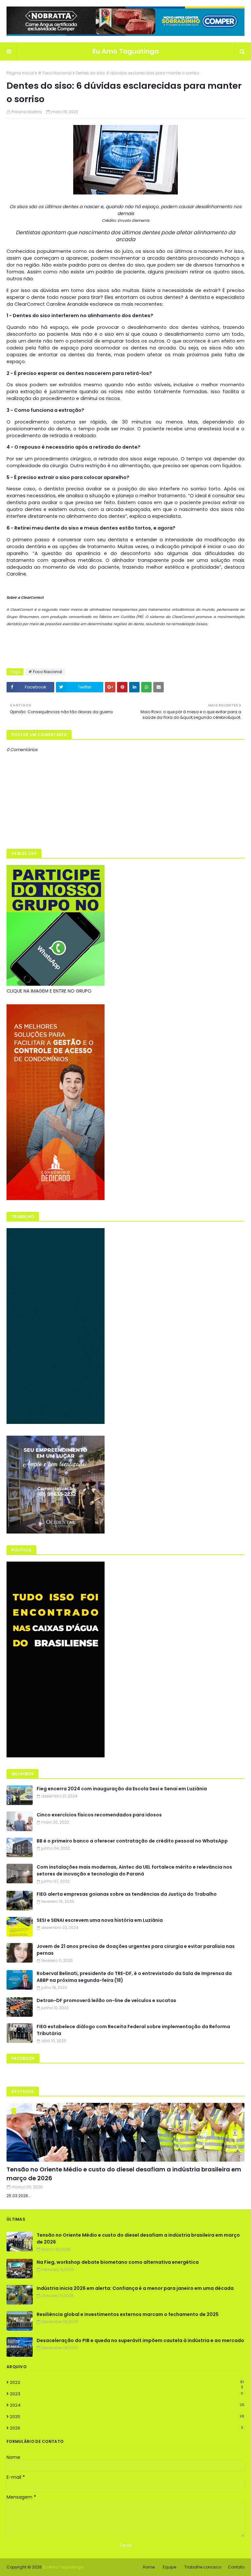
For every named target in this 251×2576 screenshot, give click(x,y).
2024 (127, 2405)
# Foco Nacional (55, 73)
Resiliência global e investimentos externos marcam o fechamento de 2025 (128, 2314)
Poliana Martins (27, 112)
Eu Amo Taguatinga (126, 51)
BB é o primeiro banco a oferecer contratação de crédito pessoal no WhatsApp (132, 1841)
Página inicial (20, 73)
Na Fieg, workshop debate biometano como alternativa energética (118, 2262)
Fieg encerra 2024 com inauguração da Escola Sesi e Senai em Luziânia (122, 1789)
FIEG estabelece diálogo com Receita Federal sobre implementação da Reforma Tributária (133, 2030)
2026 (126, 2428)
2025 (127, 2417)
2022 (127, 2383)
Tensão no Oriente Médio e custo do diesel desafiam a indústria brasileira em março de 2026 (124, 2174)
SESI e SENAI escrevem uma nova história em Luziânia (100, 1920)
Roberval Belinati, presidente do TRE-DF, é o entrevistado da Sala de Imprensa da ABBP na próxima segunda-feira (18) (134, 1977)
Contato (236, 2567)
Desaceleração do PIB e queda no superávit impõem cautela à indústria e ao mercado (140, 2340)
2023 (126, 2394)
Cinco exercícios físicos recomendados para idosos (99, 1815)
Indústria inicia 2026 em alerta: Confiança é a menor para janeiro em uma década (135, 2288)
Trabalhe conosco (203, 2567)
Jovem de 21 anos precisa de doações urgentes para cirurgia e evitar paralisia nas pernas (136, 1950)
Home (149, 2567)
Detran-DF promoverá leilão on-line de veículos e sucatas (106, 2000)
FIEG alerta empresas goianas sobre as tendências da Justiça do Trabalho (127, 1894)
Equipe (169, 2567)
